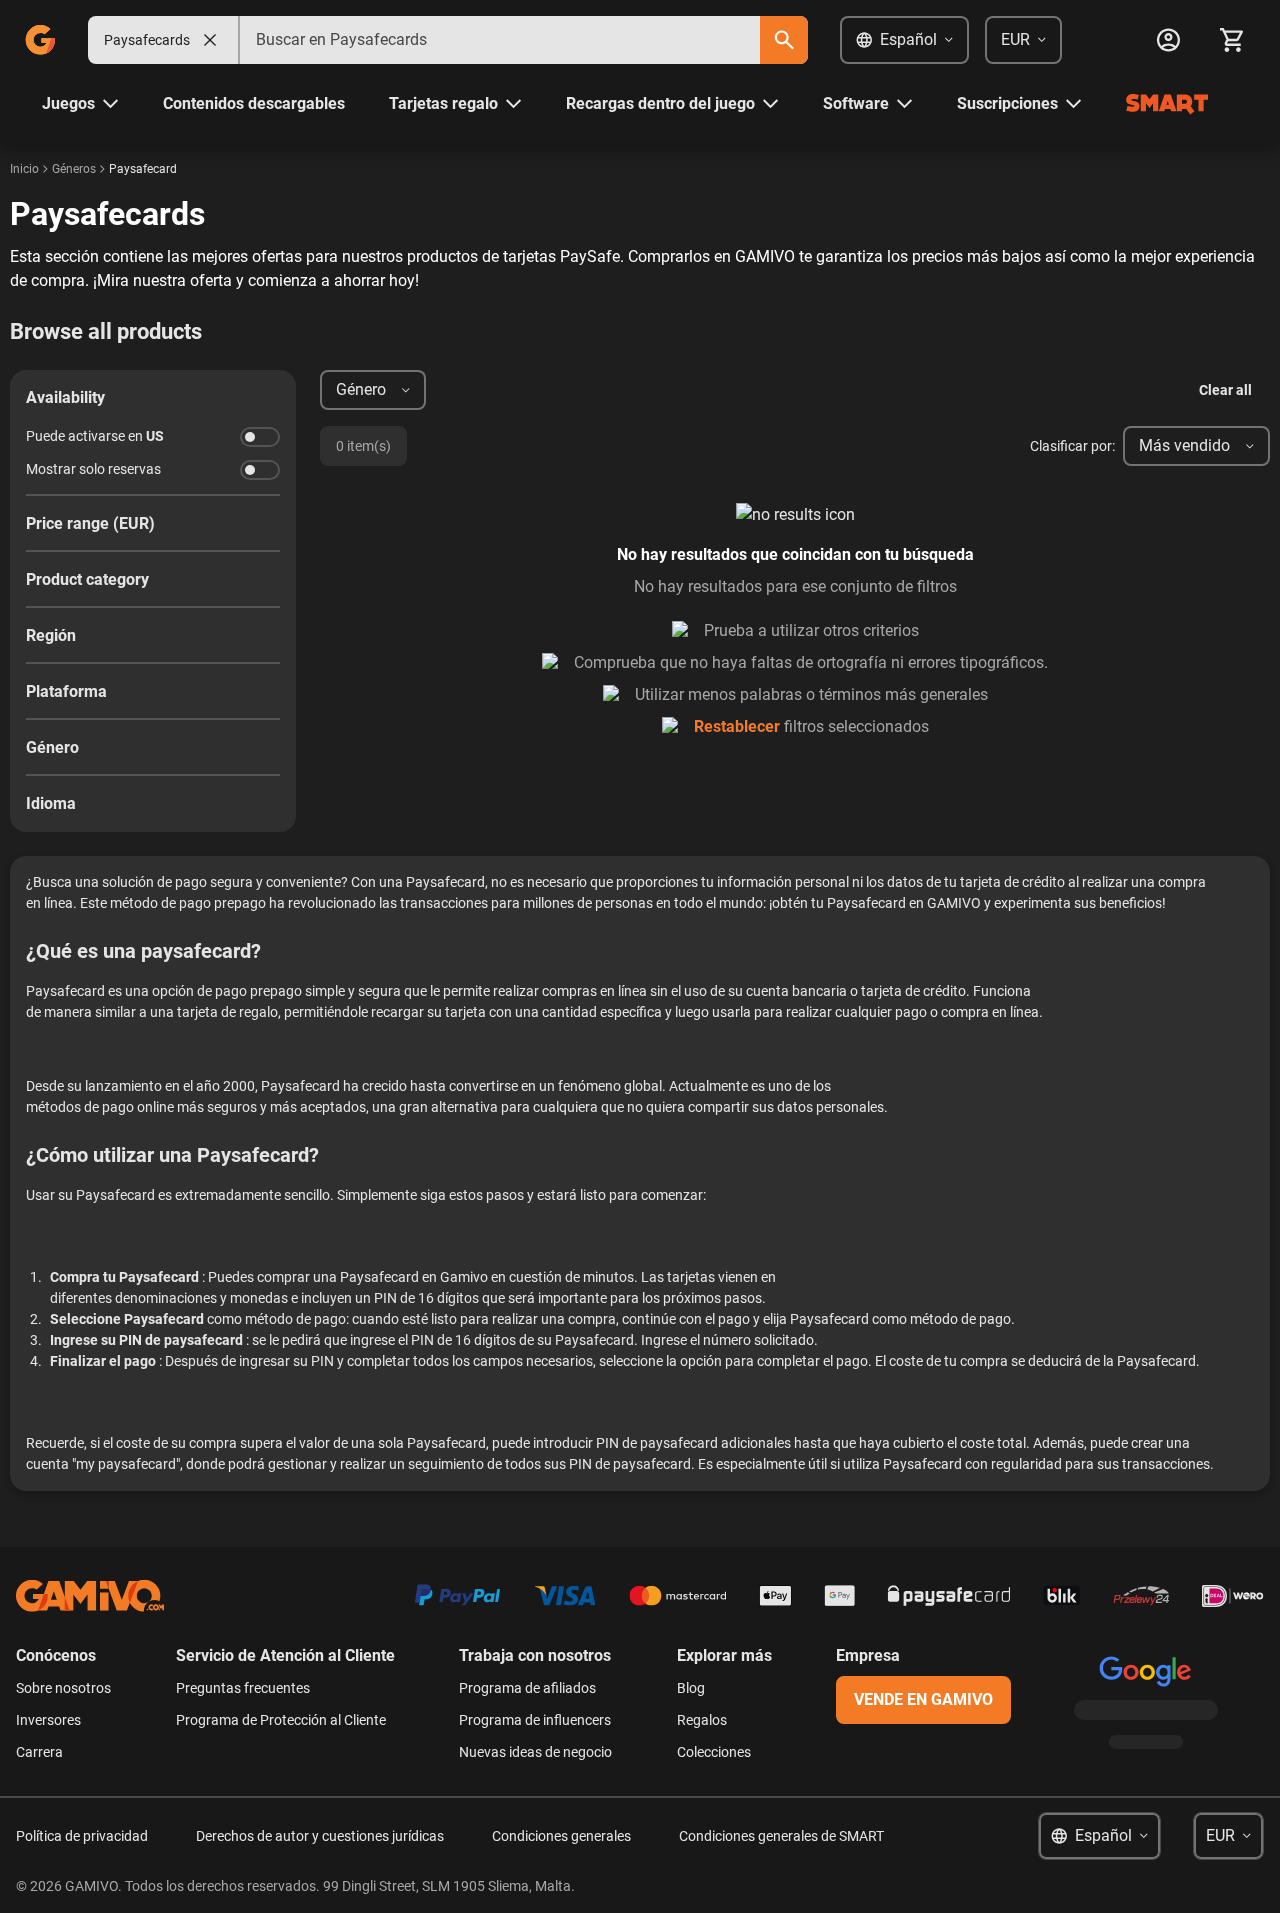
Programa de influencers (535, 1720)
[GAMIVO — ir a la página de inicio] (40, 40)
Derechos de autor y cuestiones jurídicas (320, 1836)
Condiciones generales (561, 1836)
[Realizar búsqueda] (784, 40)
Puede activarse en (95, 436)
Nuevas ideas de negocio (535, 1752)
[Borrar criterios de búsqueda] (210, 40)
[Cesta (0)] (1232, 40)
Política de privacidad (82, 1836)
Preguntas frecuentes (243, 1688)
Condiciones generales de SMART (781, 1836)
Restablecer (737, 726)
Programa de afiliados (527, 1688)
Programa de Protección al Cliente (281, 1720)
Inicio (24, 169)
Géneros (74, 169)
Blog (691, 1688)
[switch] (260, 437)
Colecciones (714, 1752)
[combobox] (500, 40)
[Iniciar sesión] (1168, 40)
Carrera (39, 1752)
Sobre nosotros (63, 1688)
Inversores (48, 1720)
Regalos (702, 1720)
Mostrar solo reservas (93, 469)
